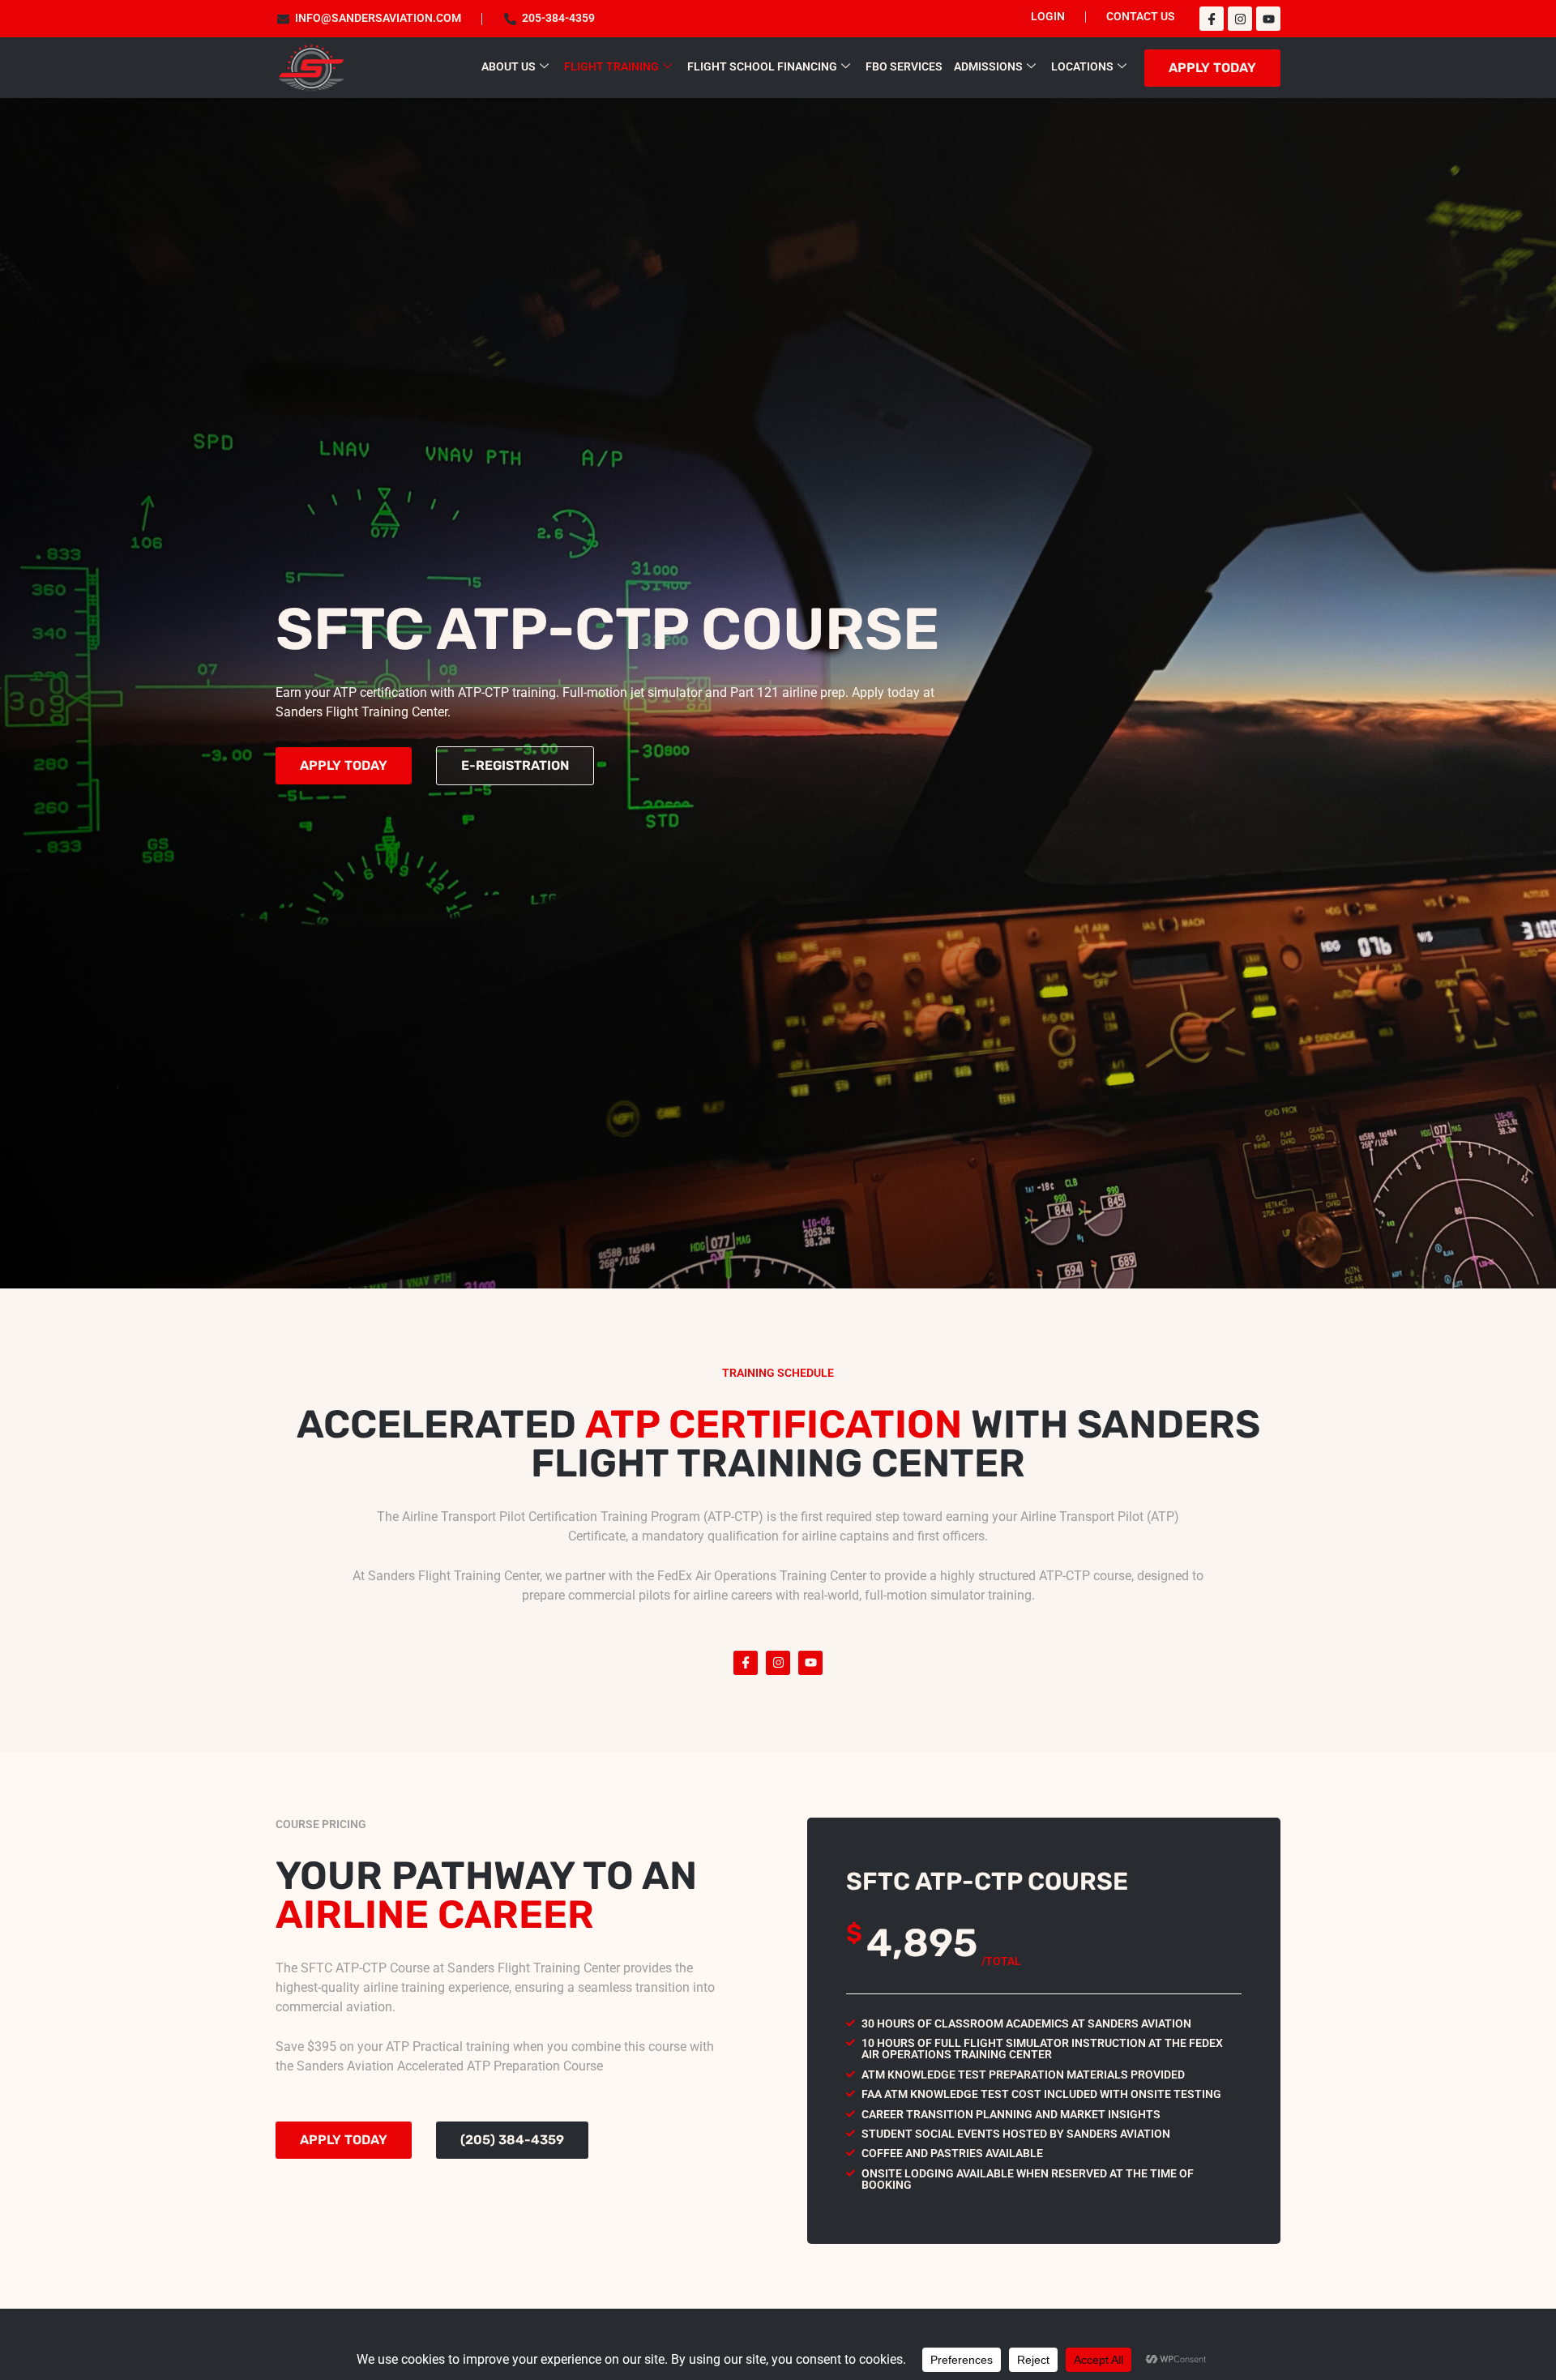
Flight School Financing (762, 67)
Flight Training (611, 67)
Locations (1082, 67)
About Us (509, 67)
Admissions (988, 67)
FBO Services (904, 67)
